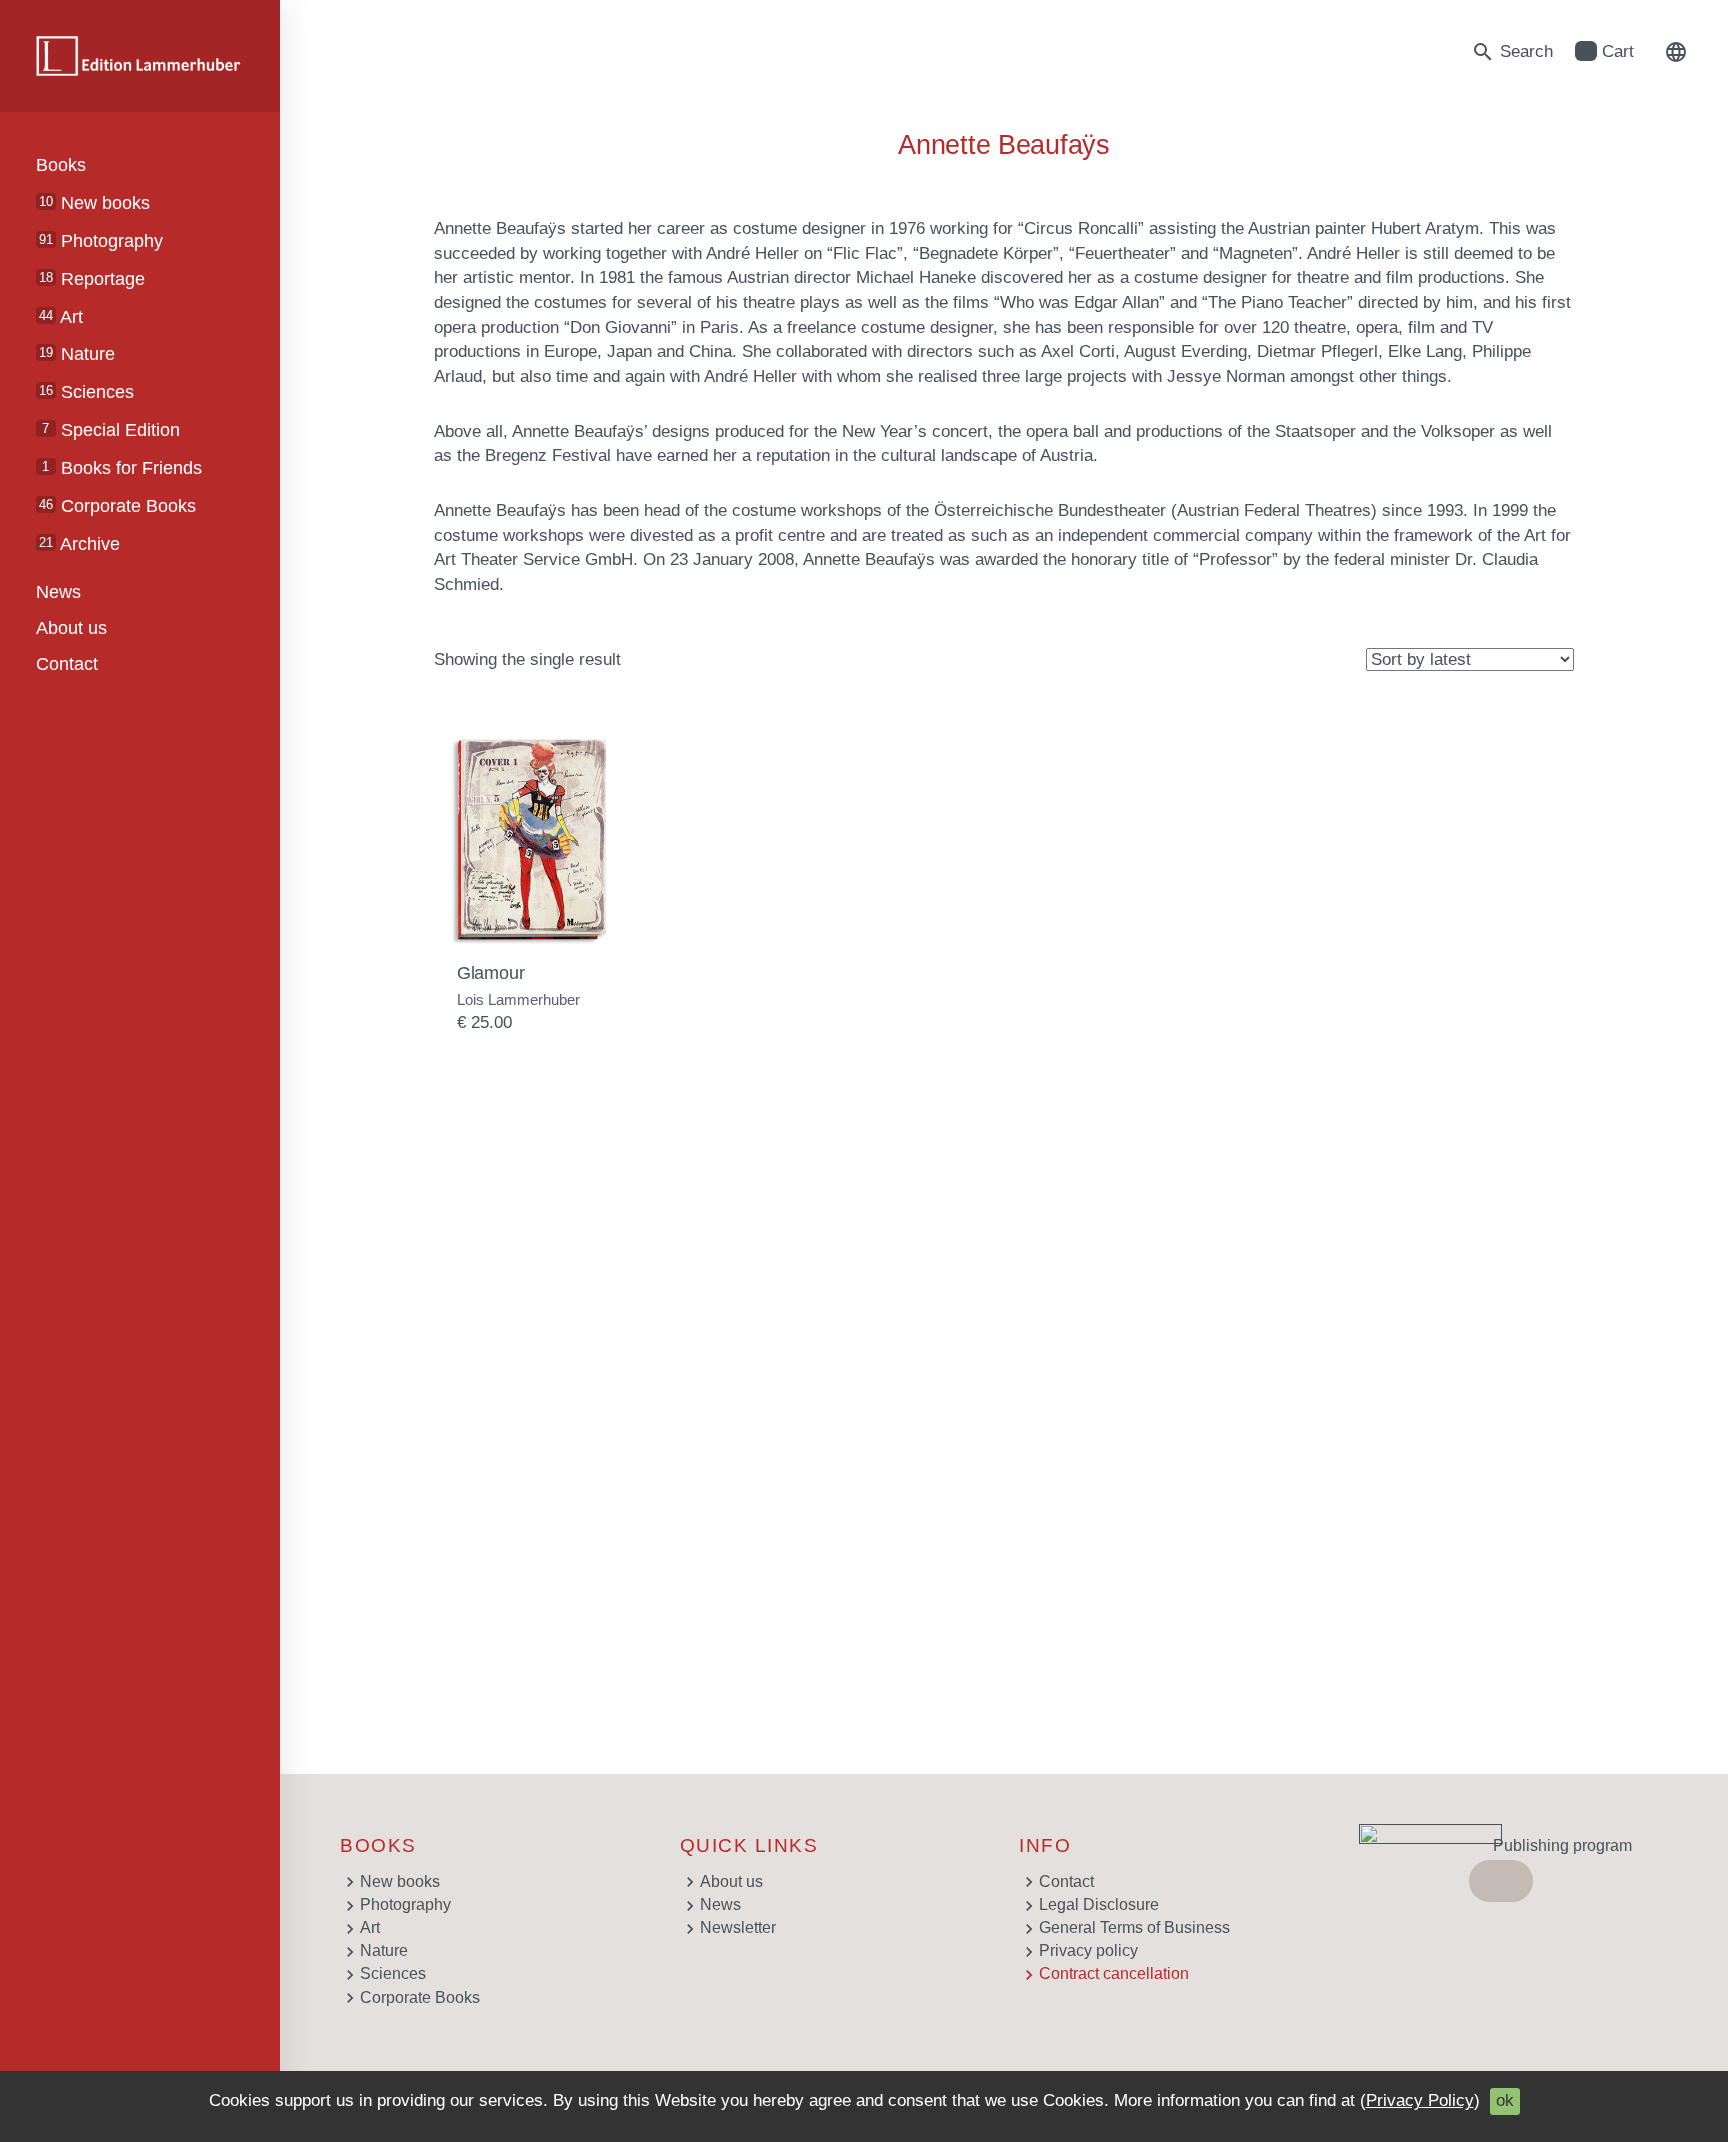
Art (61, 317)
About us (71, 628)
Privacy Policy (1420, 2100)
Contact (67, 664)
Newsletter (738, 1927)
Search (1512, 52)
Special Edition (110, 430)
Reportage (92, 279)
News (58, 592)
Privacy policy (1088, 1950)
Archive (79, 544)
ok (1505, 2100)
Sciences (86, 392)
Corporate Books (117, 506)
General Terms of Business (1134, 1927)
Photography (101, 241)
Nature (77, 354)
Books (61, 165)
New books (94, 203)
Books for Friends (121, 468)
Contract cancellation (1114, 1973)
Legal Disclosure (1099, 1904)
